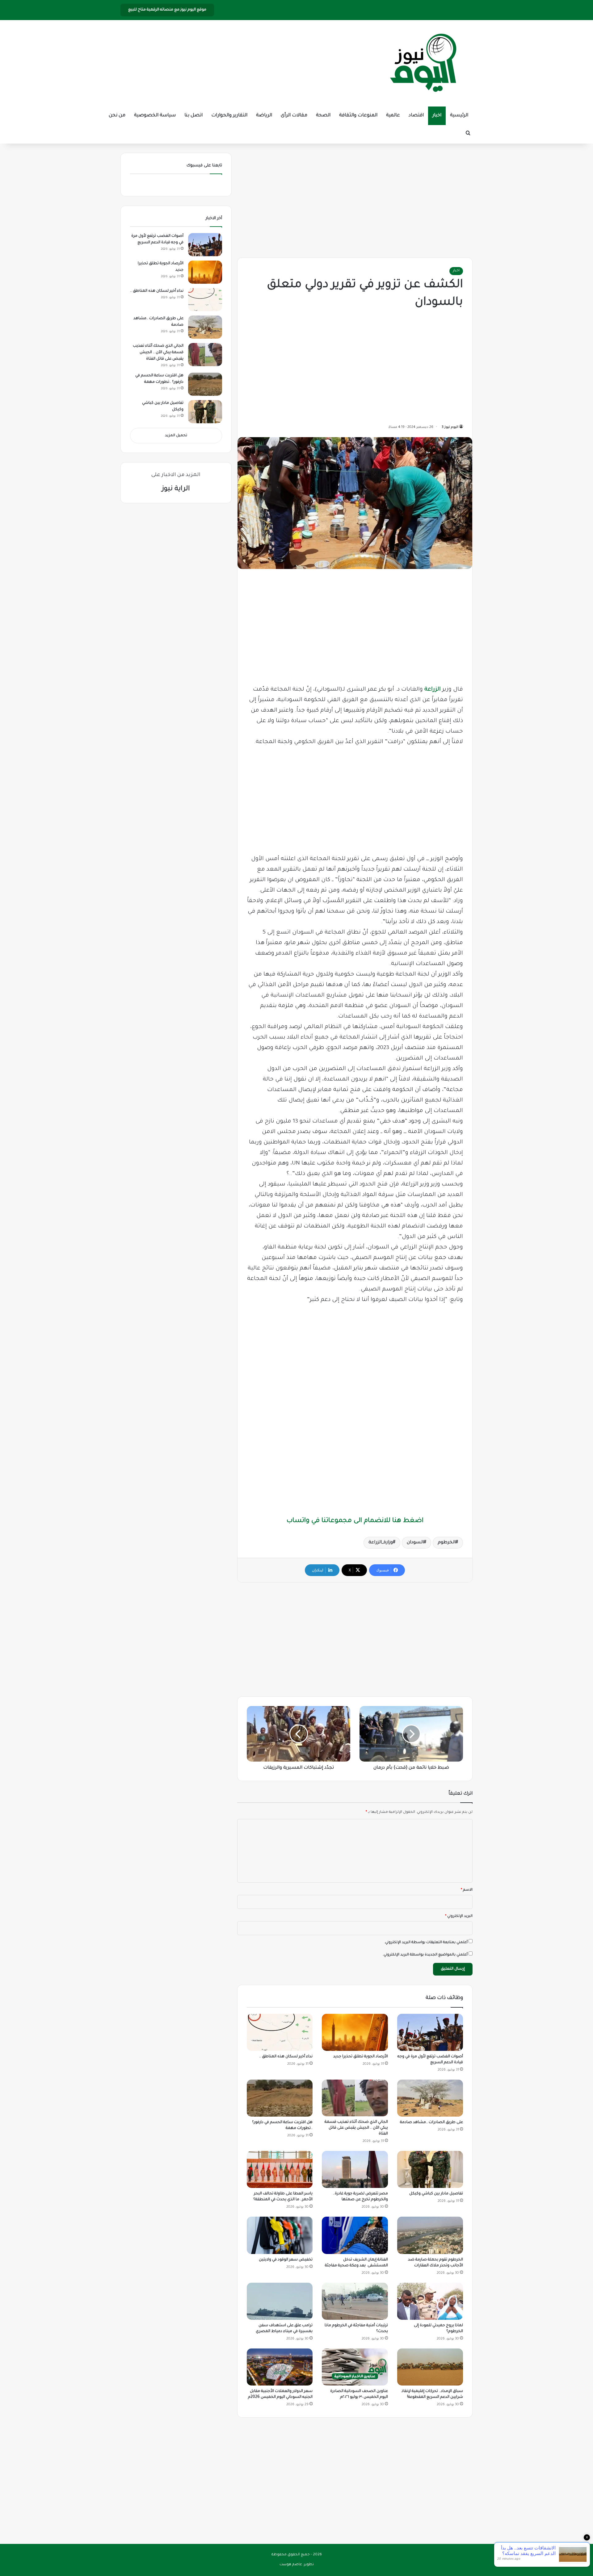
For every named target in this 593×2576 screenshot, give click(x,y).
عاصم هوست (291, 2565)
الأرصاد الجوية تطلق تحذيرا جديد (361, 2057)
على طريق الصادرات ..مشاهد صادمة (431, 2122)
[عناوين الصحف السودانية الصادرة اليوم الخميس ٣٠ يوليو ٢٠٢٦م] (355, 2367)
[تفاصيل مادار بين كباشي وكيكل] (430, 2169)
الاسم (467, 1890)
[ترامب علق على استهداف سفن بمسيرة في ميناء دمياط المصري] (280, 2301)
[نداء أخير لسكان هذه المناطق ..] (280, 2032)
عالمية (393, 116)
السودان (415, 1543)
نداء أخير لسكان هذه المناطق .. (286, 2057)
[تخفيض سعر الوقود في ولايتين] (280, 2235)
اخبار (437, 116)
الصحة (323, 116)
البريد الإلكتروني (459, 1916)
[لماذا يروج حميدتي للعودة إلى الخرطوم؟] (430, 2301)
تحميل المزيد (176, 436)
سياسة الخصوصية (155, 116)
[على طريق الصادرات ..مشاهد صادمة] (430, 2098)
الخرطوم (447, 1543)
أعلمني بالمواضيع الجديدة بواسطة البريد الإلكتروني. (425, 1955)
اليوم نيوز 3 (450, 427)
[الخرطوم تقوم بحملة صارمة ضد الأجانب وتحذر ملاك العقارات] (430, 2235)
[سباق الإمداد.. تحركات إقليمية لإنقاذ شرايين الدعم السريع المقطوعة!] (430, 2367)
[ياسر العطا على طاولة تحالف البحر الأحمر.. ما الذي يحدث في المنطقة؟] (280, 2169)
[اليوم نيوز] (423, 63)
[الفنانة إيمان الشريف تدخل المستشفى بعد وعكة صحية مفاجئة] (355, 2235)
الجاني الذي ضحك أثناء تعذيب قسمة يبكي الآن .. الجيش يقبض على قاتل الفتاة (356, 2128)
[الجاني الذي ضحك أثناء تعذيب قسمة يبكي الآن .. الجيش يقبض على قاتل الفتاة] (355, 2098)
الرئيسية (459, 116)
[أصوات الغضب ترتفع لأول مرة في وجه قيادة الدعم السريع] (430, 2032)
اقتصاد (416, 116)
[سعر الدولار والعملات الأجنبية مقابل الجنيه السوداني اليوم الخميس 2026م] (280, 2367)
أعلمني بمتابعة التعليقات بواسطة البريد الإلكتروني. (426, 1943)
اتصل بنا (193, 116)
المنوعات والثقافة (358, 116)
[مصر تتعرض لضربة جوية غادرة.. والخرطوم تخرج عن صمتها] (355, 2169)
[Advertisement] (355, 199)
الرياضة (264, 116)
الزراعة (433, 690)
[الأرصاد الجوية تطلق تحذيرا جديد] (355, 2032)
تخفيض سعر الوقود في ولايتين (286, 2260)
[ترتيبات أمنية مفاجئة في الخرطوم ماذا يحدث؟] (355, 2301)
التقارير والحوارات (229, 116)
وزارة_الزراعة (381, 1543)
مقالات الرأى (294, 116)
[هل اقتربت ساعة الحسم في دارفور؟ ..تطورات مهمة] (280, 2098)
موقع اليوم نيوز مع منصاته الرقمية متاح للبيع (167, 10)
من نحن (117, 116)
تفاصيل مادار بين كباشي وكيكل (436, 2194)
